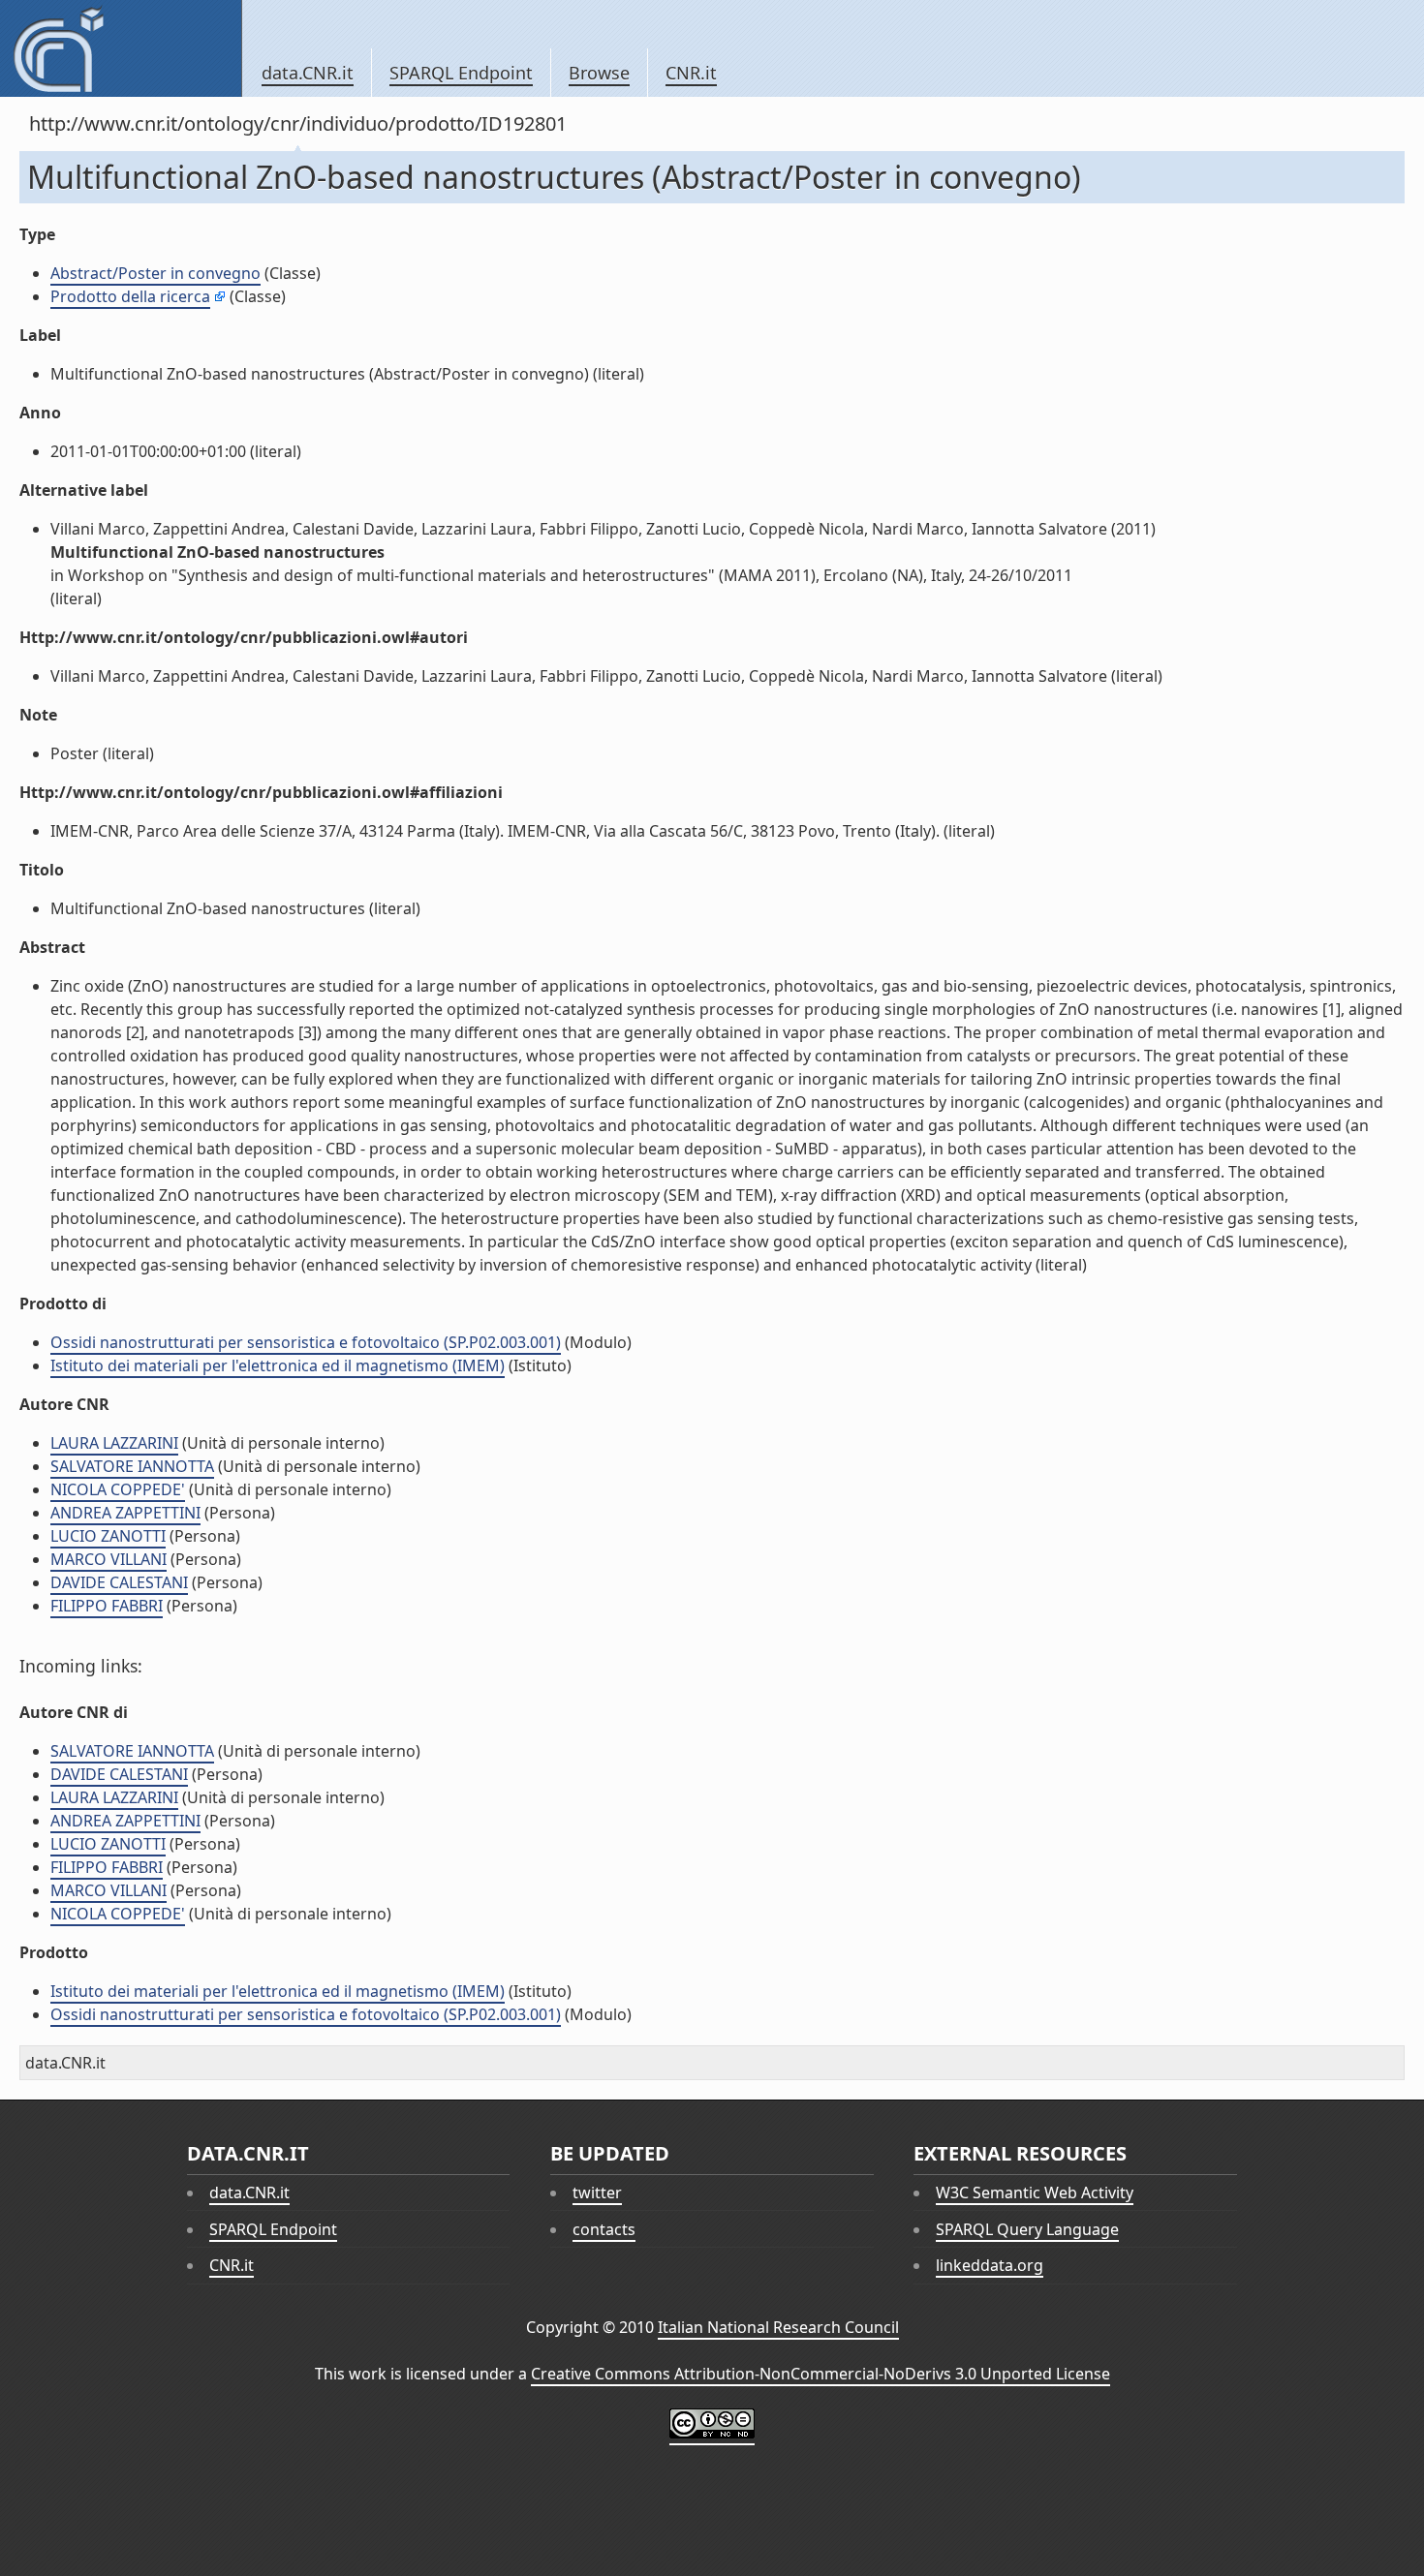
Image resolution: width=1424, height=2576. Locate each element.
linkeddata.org (990, 2265)
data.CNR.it (308, 73)
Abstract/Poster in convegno (155, 273)
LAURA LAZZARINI (114, 1443)
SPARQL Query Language (1027, 2229)
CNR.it (691, 73)
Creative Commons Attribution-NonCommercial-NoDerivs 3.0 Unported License (820, 2374)
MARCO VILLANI (108, 1559)
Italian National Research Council (778, 2327)
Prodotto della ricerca (130, 296)
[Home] (121, 48)
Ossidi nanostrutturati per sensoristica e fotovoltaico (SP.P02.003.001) (306, 1342)
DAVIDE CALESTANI (119, 1582)
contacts (604, 2229)
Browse (599, 73)
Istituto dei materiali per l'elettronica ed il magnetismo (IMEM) (278, 1365)
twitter (597, 2193)
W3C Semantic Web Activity (1035, 2193)
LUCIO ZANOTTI (108, 1536)
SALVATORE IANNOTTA (132, 1466)
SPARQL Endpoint (461, 73)
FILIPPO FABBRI (107, 1606)
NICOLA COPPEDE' (118, 1489)
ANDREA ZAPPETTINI (125, 1513)
